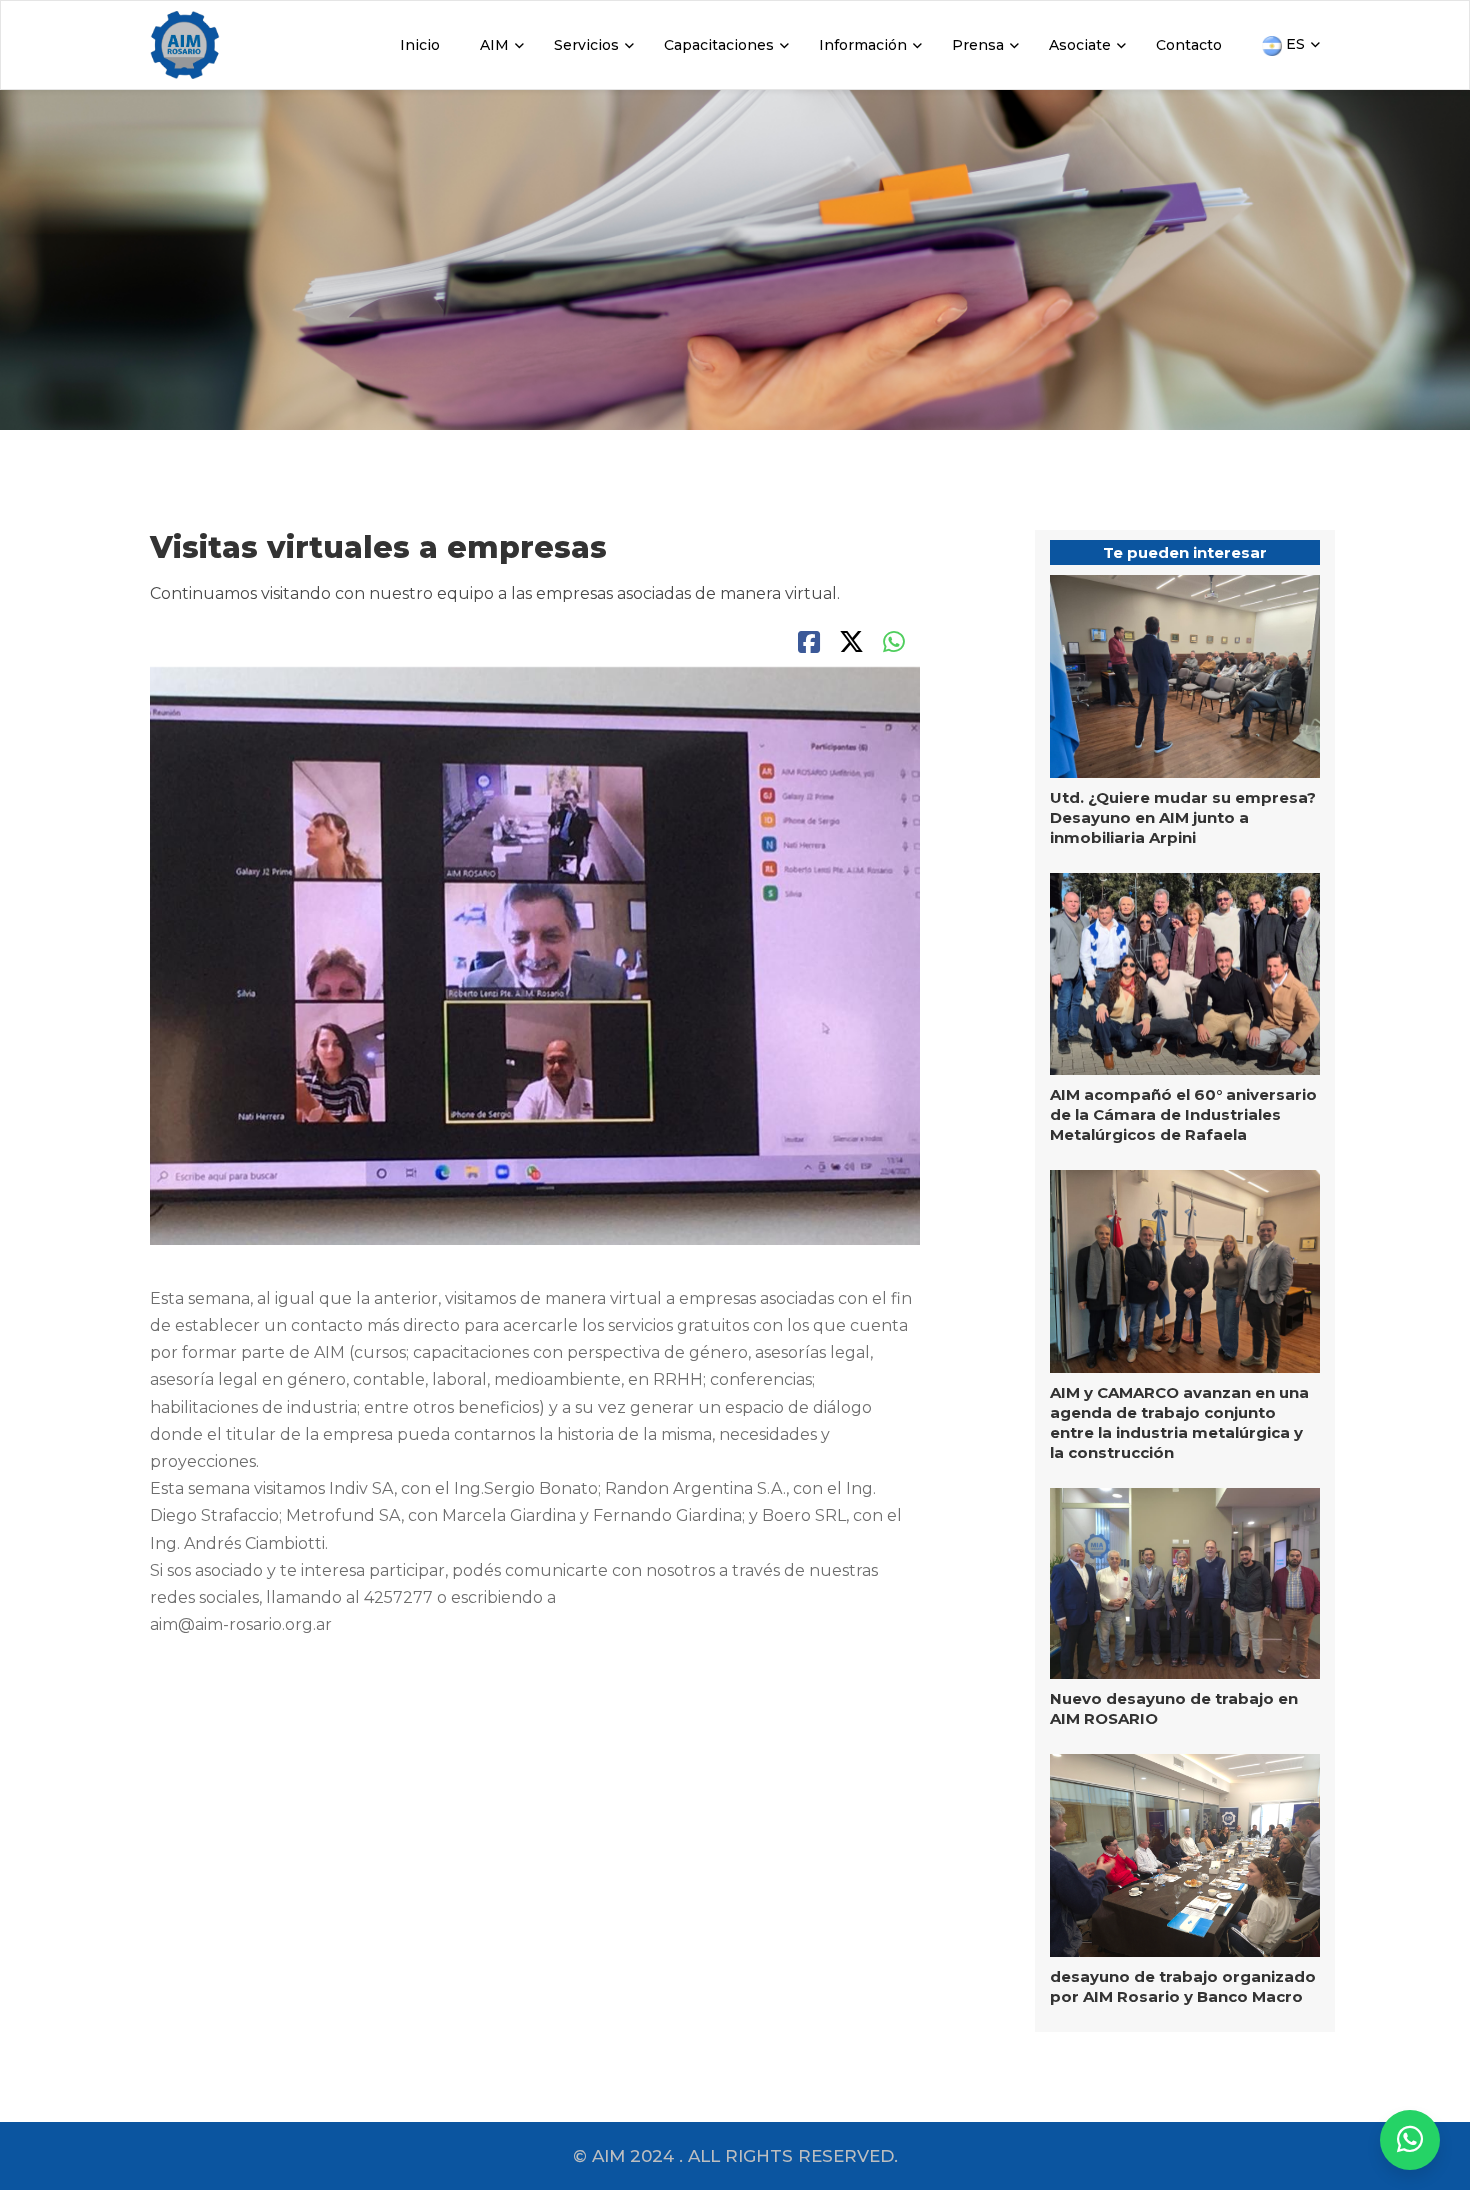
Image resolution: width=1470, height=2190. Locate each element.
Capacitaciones (719, 45)
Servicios (586, 45)
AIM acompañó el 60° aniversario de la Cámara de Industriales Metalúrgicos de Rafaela (1183, 1114)
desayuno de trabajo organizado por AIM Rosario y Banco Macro (1183, 1986)
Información (863, 45)
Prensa (978, 45)
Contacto (1189, 45)
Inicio (420, 45)
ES (1293, 44)
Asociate (1080, 45)
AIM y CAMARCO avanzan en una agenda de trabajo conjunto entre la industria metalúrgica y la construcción (1179, 1422)
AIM (494, 45)
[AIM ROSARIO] (1410, 2140)
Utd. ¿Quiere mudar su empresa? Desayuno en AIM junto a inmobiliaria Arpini (1183, 817)
